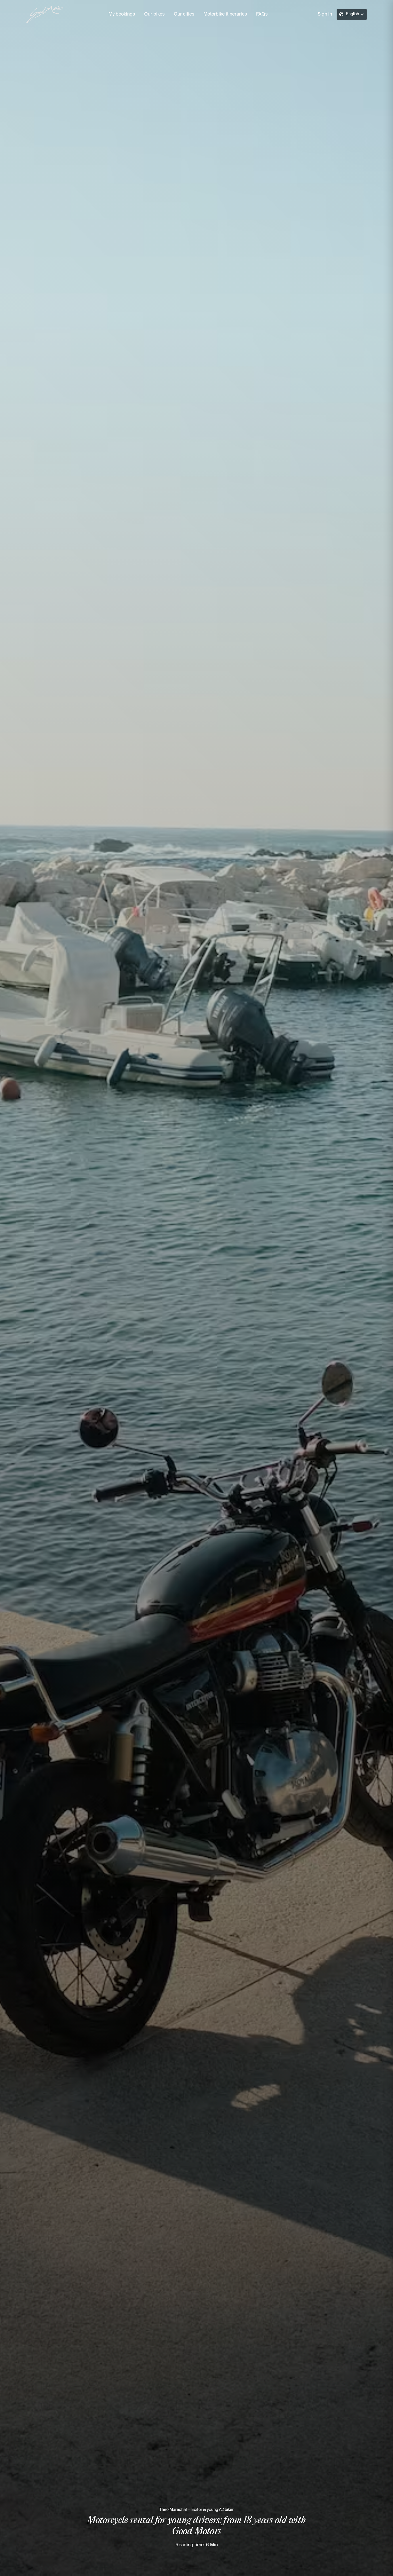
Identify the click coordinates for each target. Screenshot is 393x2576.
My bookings (122, 14)
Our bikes (154, 14)
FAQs (262, 14)
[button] (352, 14)
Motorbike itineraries (225, 14)
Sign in (325, 14)
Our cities (184, 14)
